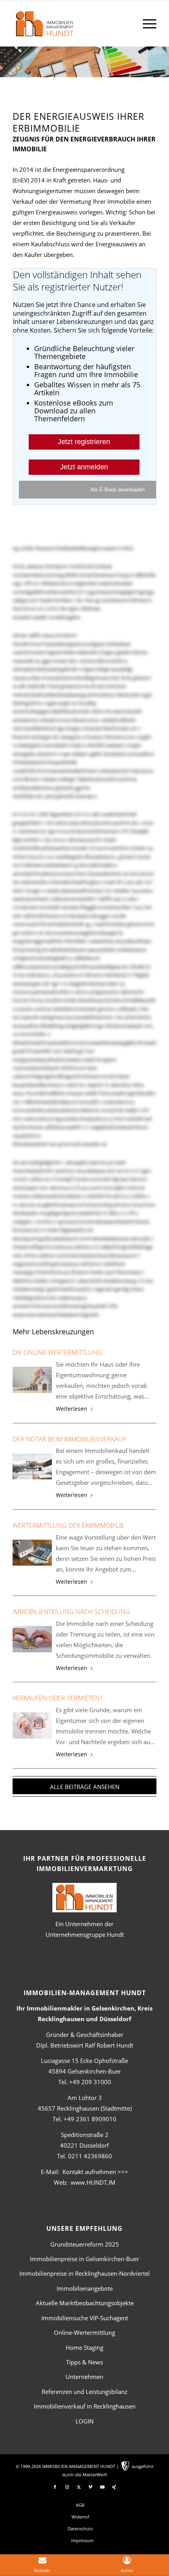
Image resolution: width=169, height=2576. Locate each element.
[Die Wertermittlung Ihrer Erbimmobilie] (32, 1553)
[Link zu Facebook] (55, 2487)
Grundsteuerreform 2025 (85, 2244)
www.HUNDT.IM (93, 2182)
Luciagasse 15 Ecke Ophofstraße (84, 2061)
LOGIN (84, 2421)
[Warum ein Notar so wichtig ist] (32, 1467)
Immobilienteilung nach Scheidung (71, 1612)
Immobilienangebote (85, 2288)
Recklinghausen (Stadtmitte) (85, 2108)
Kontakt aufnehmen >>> (95, 2172)
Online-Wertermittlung (84, 2332)
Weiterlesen (72, 1409)
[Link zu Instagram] (67, 2487)
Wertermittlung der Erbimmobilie (68, 1525)
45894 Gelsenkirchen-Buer (85, 2071)
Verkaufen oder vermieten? (58, 1698)
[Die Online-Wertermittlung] (32, 1380)
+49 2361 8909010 (90, 2119)
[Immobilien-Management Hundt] (70, 28)
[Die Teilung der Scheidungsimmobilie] (32, 1639)
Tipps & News (84, 2362)
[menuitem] (146, 23)
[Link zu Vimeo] (90, 2487)
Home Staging (84, 2347)
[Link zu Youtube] (102, 2487)
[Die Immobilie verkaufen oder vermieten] (32, 1725)
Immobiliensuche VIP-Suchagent (85, 2318)
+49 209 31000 (90, 2082)
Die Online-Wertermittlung (57, 1352)
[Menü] (146, 23)
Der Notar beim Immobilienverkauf (69, 1439)
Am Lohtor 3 (85, 2098)
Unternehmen (84, 2377)
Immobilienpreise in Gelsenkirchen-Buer (84, 2259)
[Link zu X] (79, 2487)
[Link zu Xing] (114, 2487)
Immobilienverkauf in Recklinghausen (85, 2406)
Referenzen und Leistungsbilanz (84, 2392)
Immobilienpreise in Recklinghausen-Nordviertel (84, 2273)
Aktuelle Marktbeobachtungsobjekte (85, 2303)
